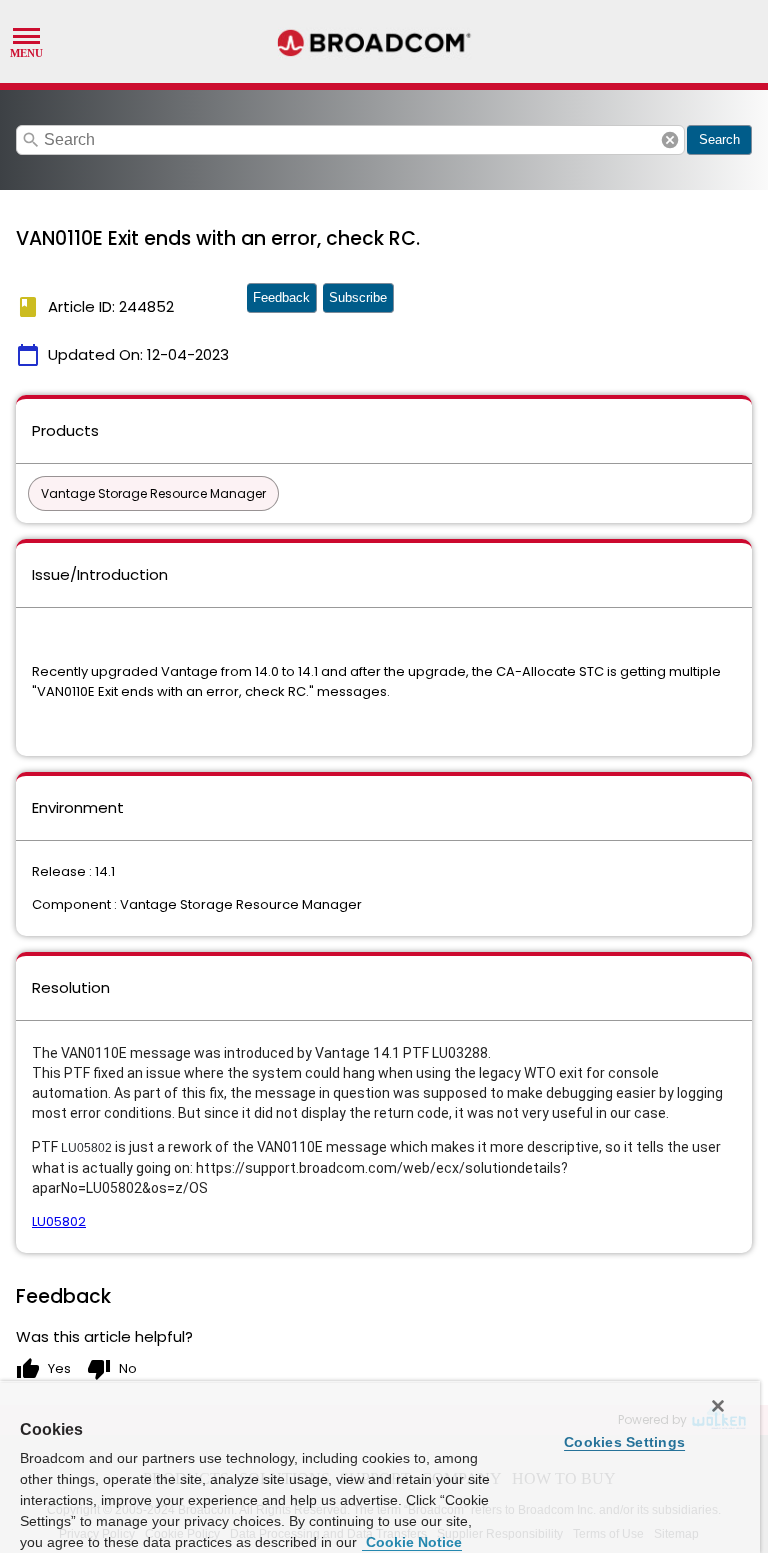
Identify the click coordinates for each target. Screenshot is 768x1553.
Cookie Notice (412, 1542)
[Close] (718, 1406)
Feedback (281, 297)
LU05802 (59, 1221)
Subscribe (358, 297)
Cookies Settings (624, 1442)
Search (719, 139)
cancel (670, 140)
